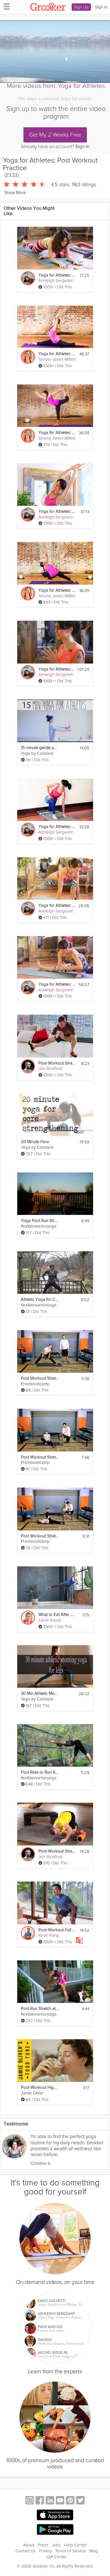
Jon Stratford (50, 1068)
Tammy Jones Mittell (57, 359)
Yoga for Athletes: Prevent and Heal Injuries (57, 984)
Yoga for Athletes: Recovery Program (56, 669)
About (29, 2545)
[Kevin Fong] (28, 1933)
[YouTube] (60, 2501)
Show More (15, 193)
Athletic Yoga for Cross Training (40, 1300)
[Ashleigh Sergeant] (28, 278)
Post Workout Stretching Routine (40, 1378)
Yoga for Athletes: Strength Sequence (57, 590)
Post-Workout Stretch (57, 1063)
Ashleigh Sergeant (56, 280)
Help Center (75, 2545)
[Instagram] (30, 2501)
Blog (94, 2551)
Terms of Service (71, 2551)
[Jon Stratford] (28, 1066)
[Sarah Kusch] (28, 1618)
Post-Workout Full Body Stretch (57, 1930)
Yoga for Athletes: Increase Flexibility (57, 354)
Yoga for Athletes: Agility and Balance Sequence (57, 433)
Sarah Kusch (50, 1620)
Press (43, 2545)
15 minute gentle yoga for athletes (40, 748)
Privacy (45, 2551)
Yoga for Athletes (81, 86)
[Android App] (55, 2530)
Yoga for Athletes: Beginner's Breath (57, 512)
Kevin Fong (49, 1935)
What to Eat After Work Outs (57, 1615)
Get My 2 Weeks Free (55, 135)
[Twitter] (80, 2501)
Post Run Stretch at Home (40, 2009)
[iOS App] (55, 2515)
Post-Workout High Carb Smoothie (40, 2088)
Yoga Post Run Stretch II (40, 1221)
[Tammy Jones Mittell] (28, 357)
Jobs (56, 2545)
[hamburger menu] (5, 6)
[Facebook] (40, 2501)
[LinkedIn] (50, 2501)
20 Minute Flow (35, 1142)
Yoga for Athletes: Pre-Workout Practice (57, 275)
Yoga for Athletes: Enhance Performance (57, 827)
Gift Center (57, 2557)
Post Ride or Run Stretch (40, 1772)
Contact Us (26, 2551)
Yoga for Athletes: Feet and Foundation (57, 906)
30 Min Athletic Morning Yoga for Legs (40, 1694)
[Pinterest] (70, 2501)
